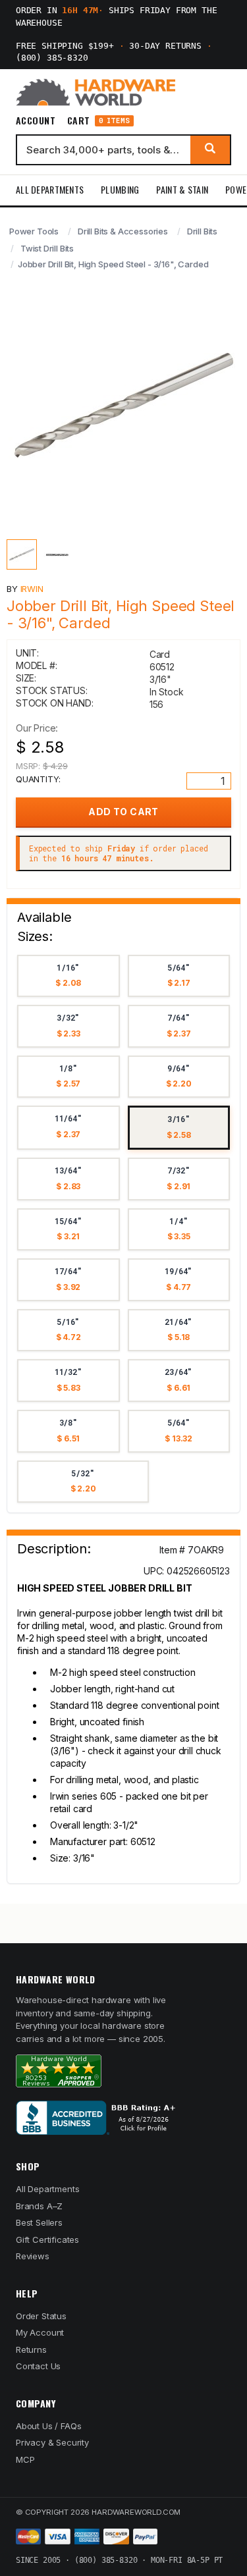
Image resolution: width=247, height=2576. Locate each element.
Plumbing (120, 189)
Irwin (32, 589)
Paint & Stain (182, 189)
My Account (40, 2332)
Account (36, 121)
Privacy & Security (52, 2442)
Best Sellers (39, 2222)
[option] (69, 976)
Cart (98, 121)
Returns (31, 2349)
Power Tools (34, 231)
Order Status (41, 2316)
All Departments (50, 189)
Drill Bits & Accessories (123, 231)
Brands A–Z (39, 2206)
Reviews (33, 2256)
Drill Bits (202, 231)
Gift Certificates (47, 2240)
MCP (25, 2459)
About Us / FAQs (48, 2426)
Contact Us (38, 2366)
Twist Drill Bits (47, 248)
